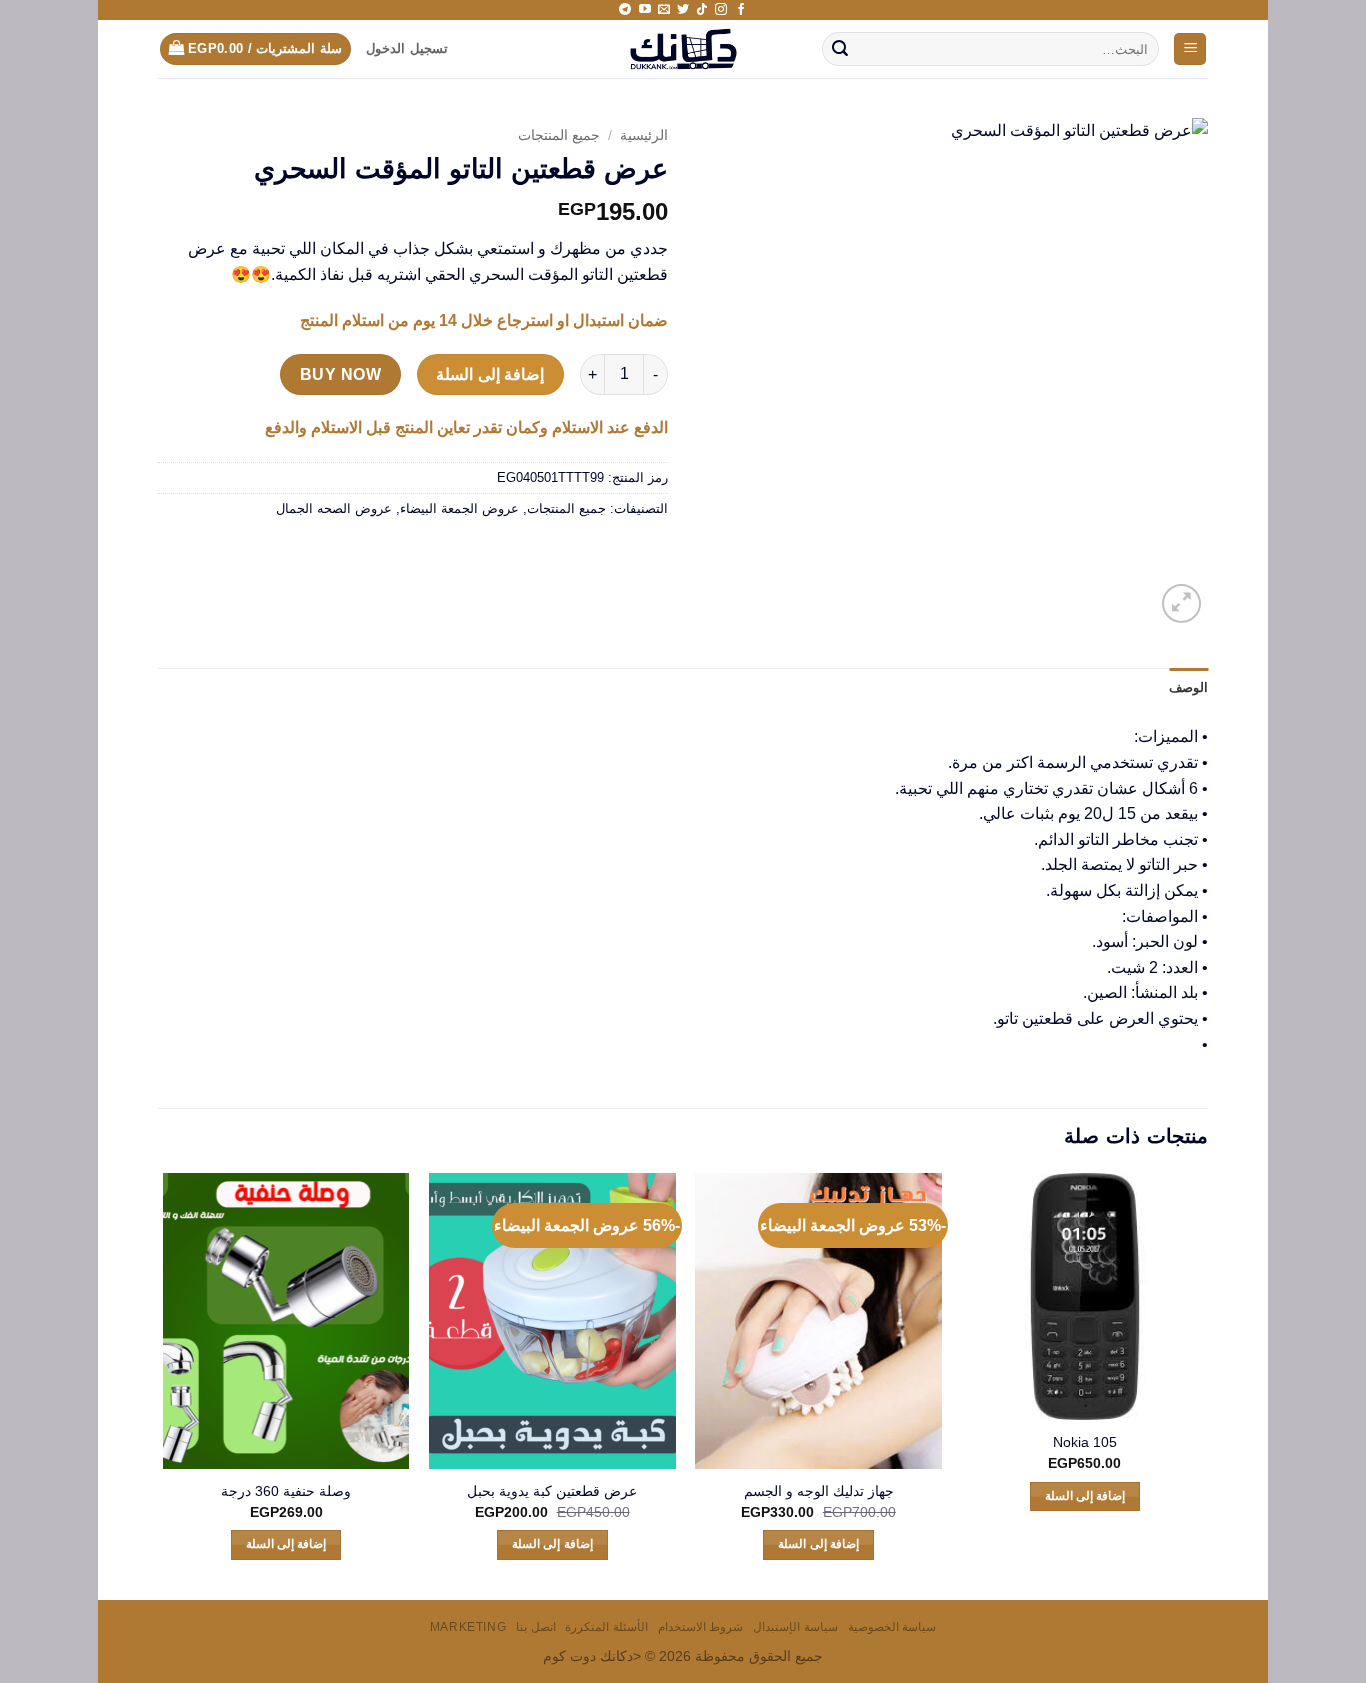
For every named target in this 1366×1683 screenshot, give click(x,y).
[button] (1190, 49)
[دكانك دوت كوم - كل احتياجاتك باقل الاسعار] (683, 49)
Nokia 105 (1085, 1442)
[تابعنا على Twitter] (683, 10)
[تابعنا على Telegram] (625, 10)
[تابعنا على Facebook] (741, 10)
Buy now (340, 374)
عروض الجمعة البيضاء (459, 508)
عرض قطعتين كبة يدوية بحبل (552, 1491)
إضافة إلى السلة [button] (1085, 1496)
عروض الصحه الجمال (334, 508)
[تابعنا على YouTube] (645, 10)
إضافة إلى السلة (490, 374)
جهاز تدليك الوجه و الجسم (819, 1491)
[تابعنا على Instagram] (721, 10)
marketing (468, 1627)
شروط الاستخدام (701, 1627)
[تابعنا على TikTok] (702, 10)
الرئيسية (644, 135)
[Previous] (1207, 1384)
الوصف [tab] (1188, 687)
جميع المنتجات (559, 135)
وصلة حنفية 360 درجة (286, 1491)
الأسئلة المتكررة (606, 1627)
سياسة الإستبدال (795, 1627)
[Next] (164, 1384)
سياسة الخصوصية (892, 1627)
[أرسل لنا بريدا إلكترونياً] (664, 10)
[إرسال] (840, 49)
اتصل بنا (536, 1627)
